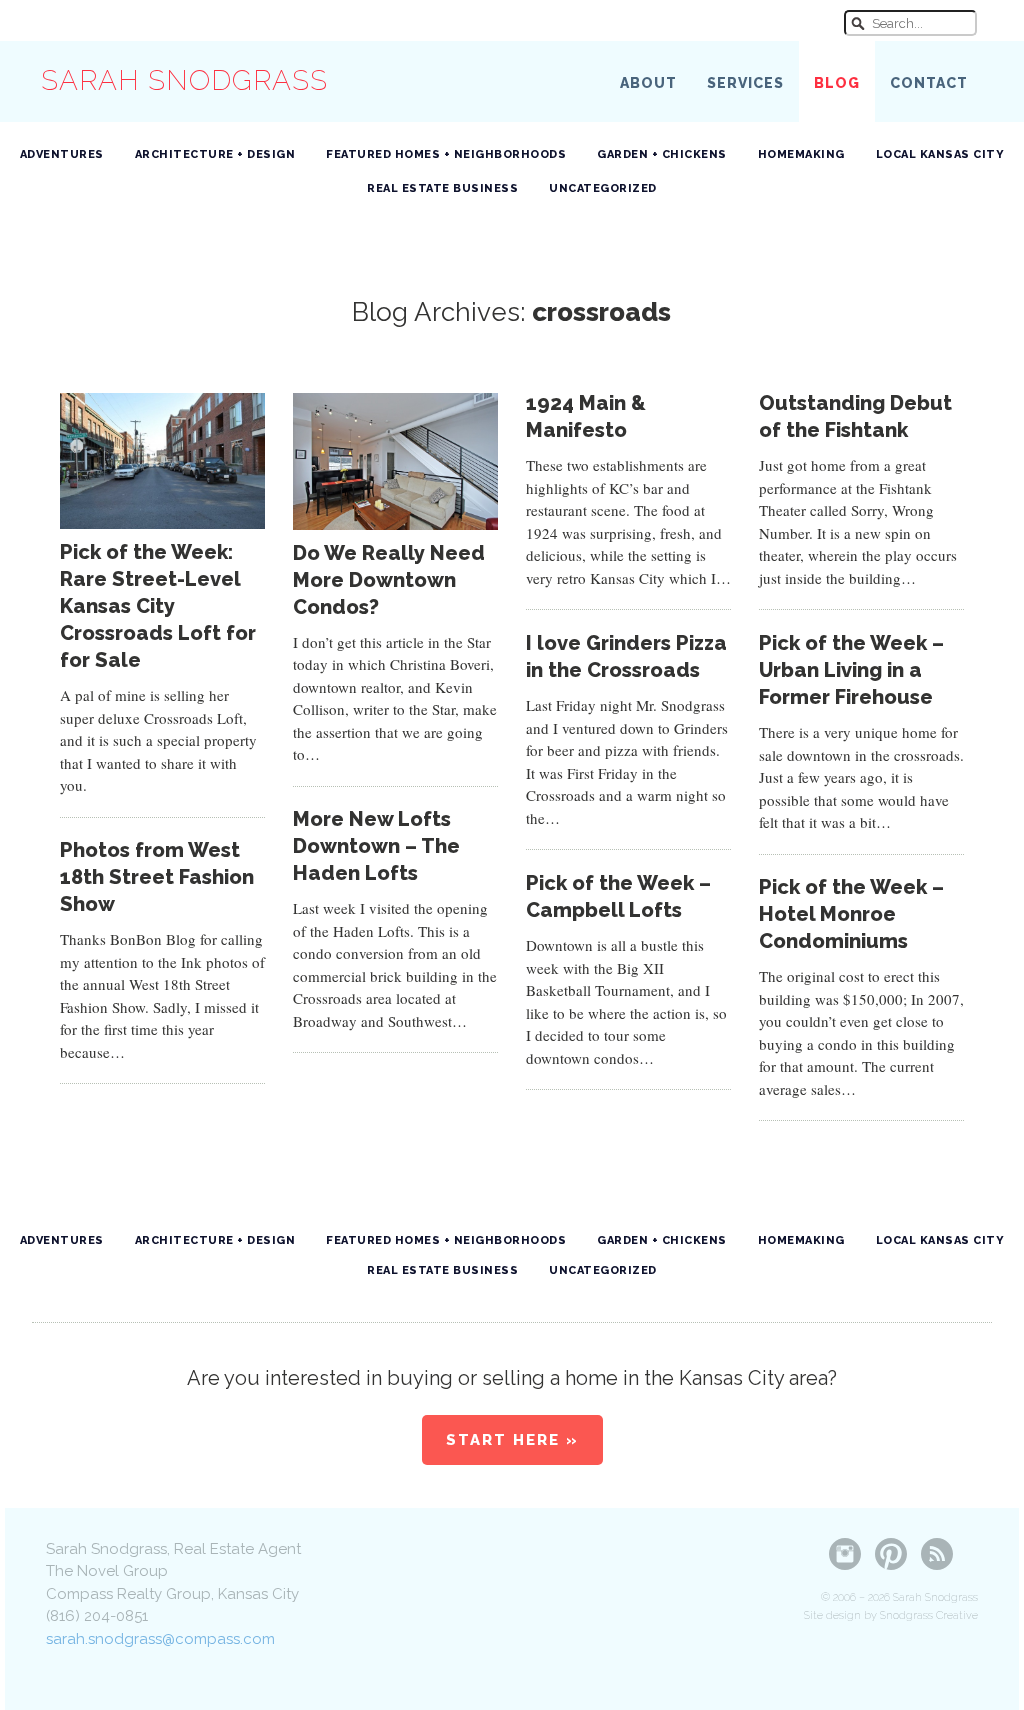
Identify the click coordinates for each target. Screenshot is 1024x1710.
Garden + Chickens (662, 154)
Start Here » (512, 1440)
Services (745, 83)
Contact (929, 83)
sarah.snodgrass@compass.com (160, 1639)
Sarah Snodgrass (184, 80)
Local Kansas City (940, 154)
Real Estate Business (442, 188)
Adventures (62, 154)
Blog (837, 83)
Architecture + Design (215, 154)
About (648, 83)
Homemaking (801, 154)
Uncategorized (603, 188)
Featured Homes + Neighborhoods (446, 154)
